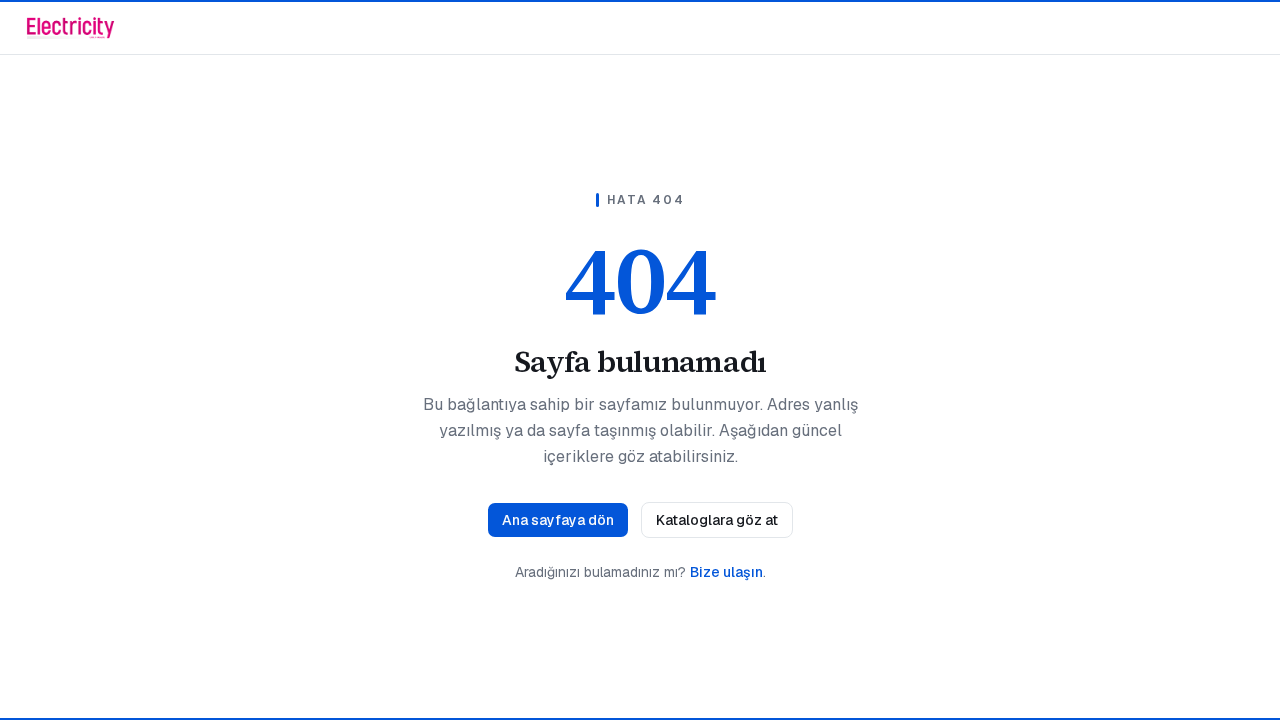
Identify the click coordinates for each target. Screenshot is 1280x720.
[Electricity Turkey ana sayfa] (70, 28)
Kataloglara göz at (717, 520)
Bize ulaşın (726, 572)
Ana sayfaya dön (558, 520)
